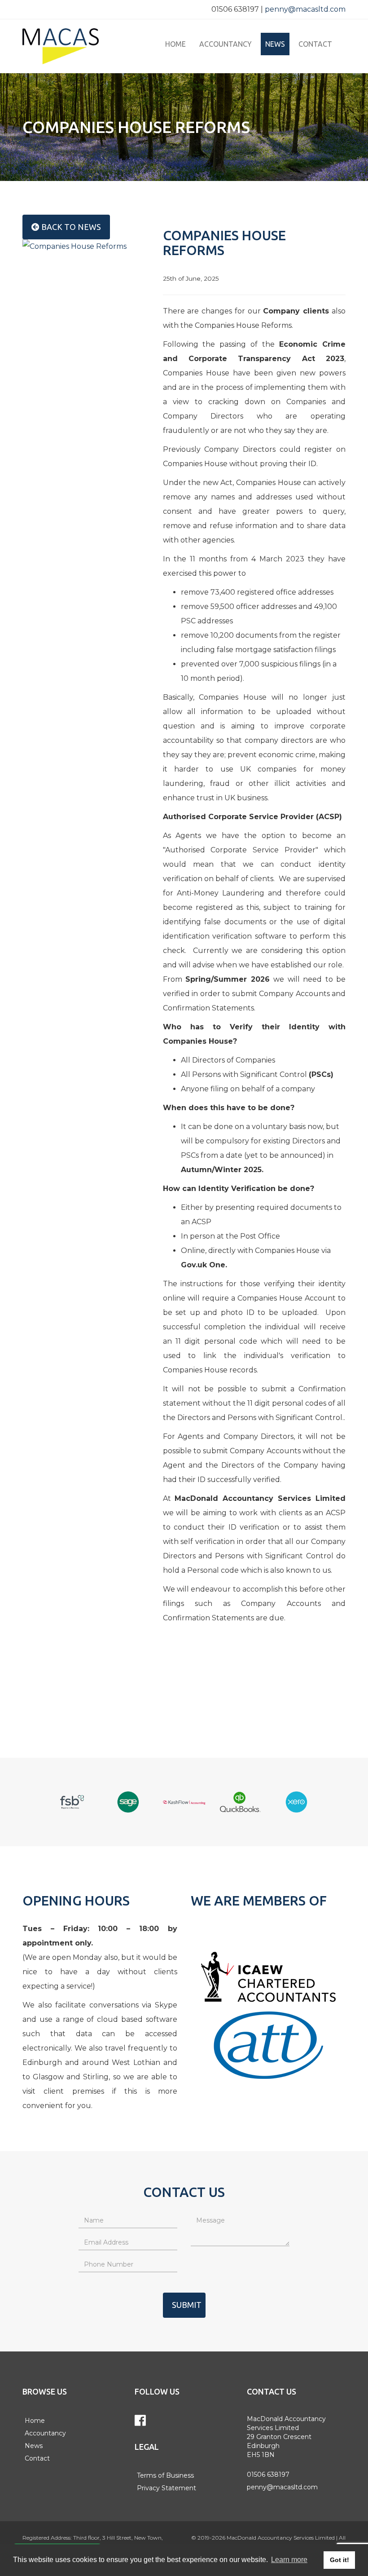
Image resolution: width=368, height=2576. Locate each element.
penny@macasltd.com (305, 9)
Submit (187, 2305)
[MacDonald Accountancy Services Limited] (72, 46)
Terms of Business (165, 2475)
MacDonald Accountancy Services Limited (281, 2538)
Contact (315, 44)
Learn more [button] (289, 2560)
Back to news (70, 227)
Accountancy (226, 44)
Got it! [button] (340, 2560)
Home (175, 44)
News (275, 44)
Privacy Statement (166, 2488)
